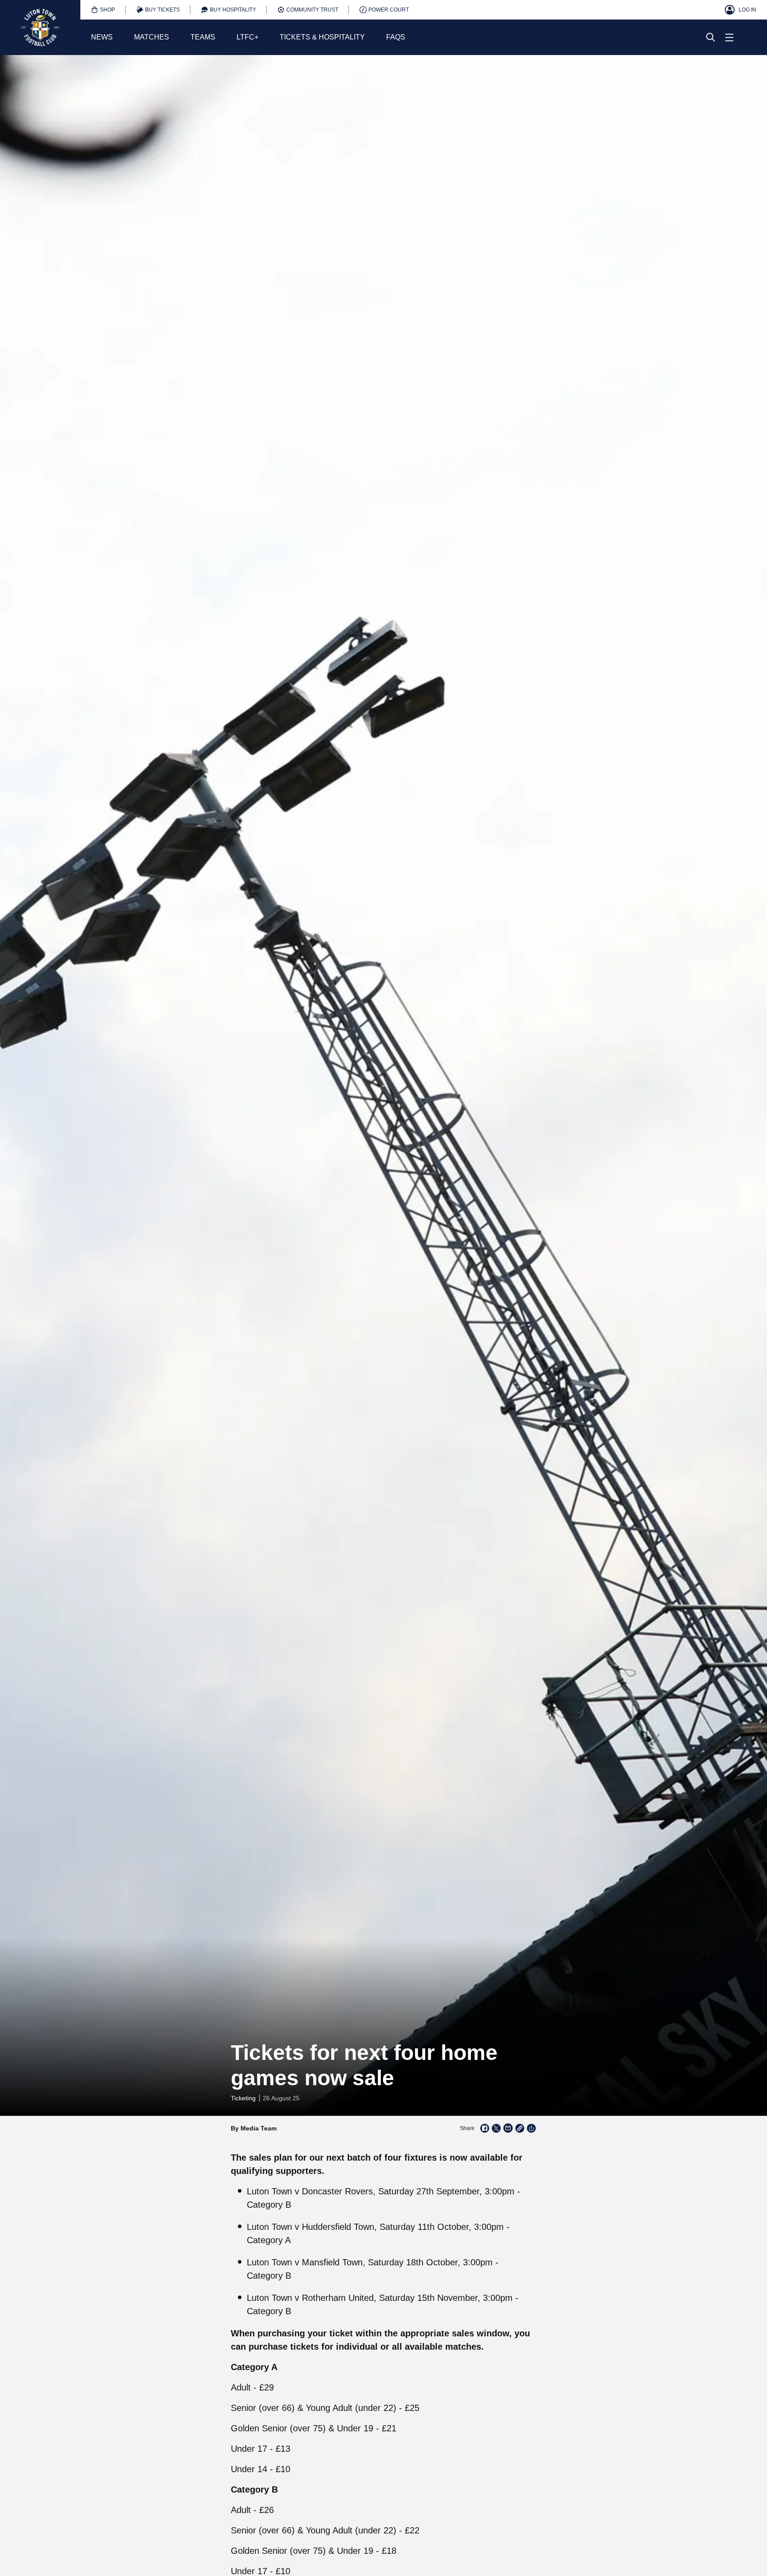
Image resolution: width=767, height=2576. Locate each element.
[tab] (103, 10)
